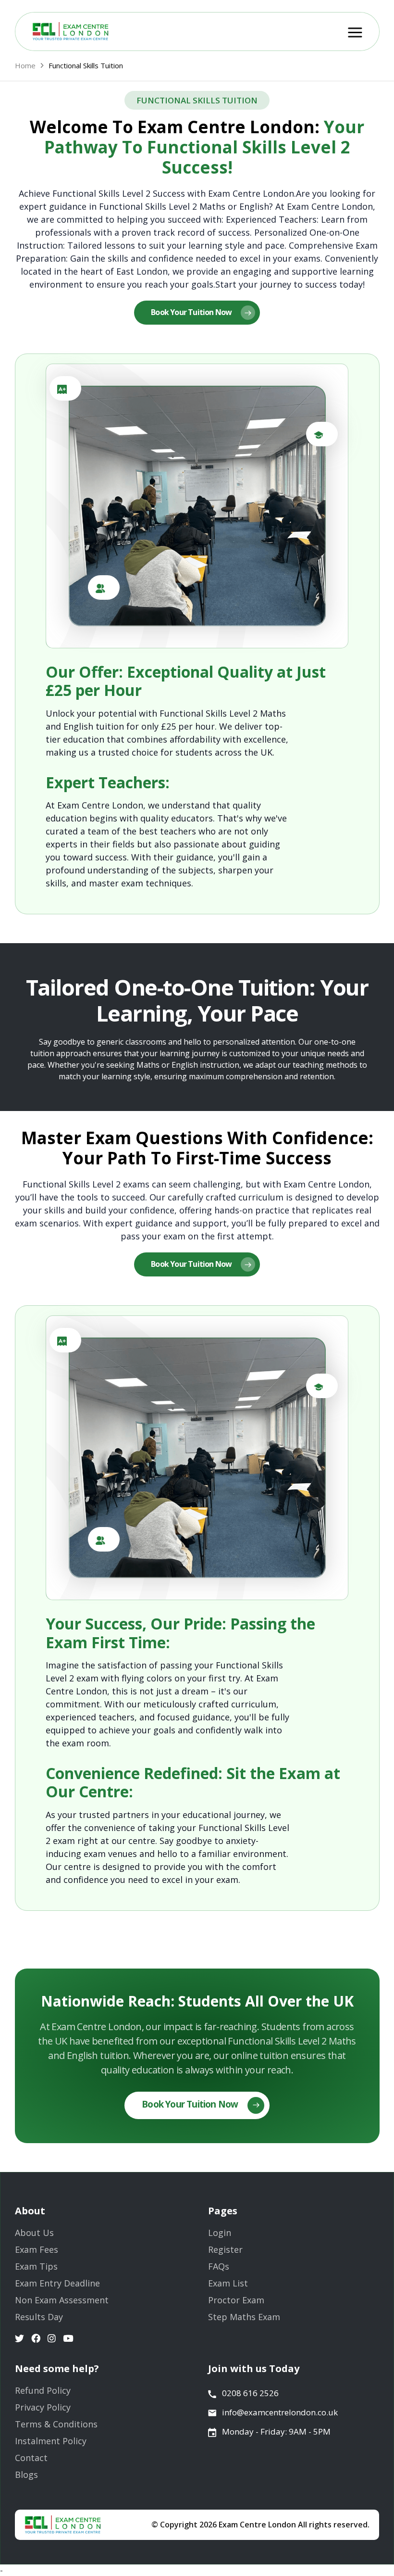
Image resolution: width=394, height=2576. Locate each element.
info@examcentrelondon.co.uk (280, 2412)
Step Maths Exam (244, 2317)
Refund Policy (43, 2390)
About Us (34, 2233)
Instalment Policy (51, 2441)
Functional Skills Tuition (86, 65)
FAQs (219, 2266)
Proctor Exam (236, 2300)
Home (25, 65)
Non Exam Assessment (62, 2300)
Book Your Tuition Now (192, 312)
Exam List (228, 2283)
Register (225, 2249)
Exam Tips (36, 2266)
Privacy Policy (43, 2407)
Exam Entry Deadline (57, 2283)
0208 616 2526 (250, 2393)
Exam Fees (37, 2249)
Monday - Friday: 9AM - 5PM (276, 2431)
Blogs (26, 2475)
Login (220, 2233)
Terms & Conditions (56, 2424)
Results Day (39, 2317)
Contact (31, 2458)
